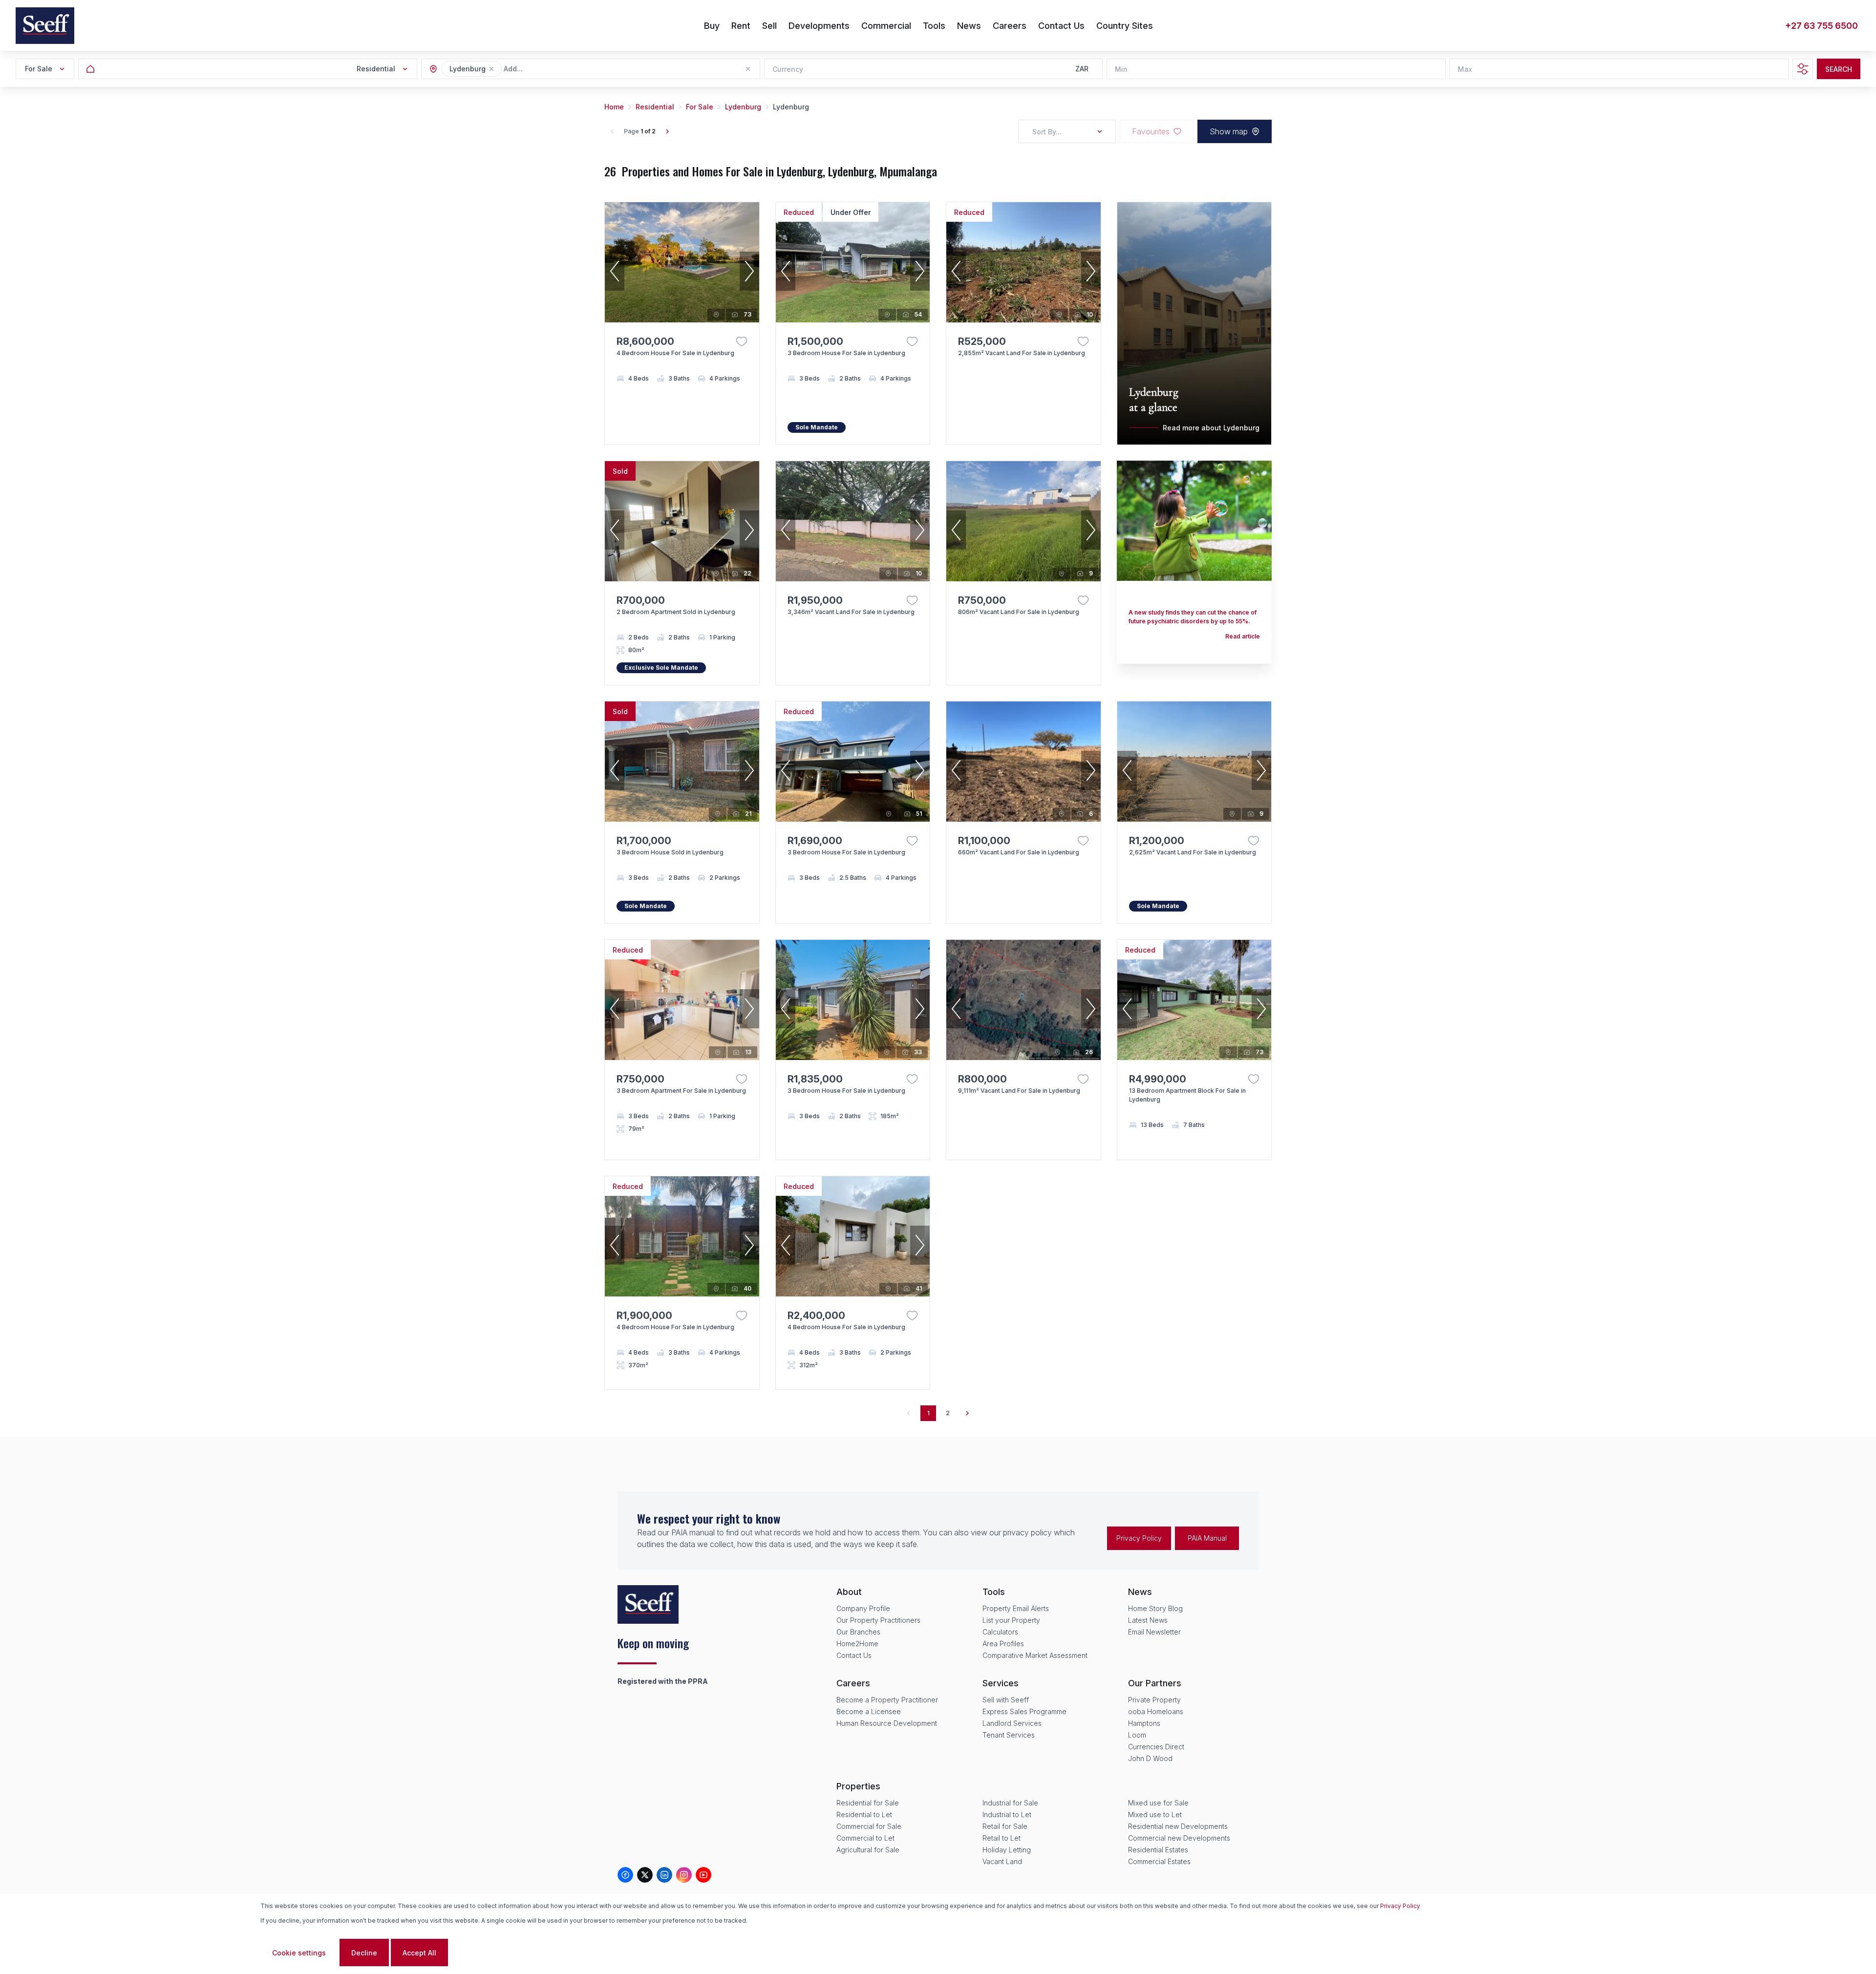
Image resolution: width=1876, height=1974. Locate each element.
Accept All (419, 1953)
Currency (788, 69)
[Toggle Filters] (1803, 69)
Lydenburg (743, 107)
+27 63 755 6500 (1822, 26)
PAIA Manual (1207, 1538)
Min (1121, 69)
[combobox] (557, 69)
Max (1465, 69)
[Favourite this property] (742, 341)
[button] (491, 69)
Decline (364, 1953)
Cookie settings (299, 1953)
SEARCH (1839, 69)
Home (614, 107)
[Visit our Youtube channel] (703, 1875)
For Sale (700, 107)
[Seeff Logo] (45, 26)
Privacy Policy (1139, 1538)
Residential (655, 107)
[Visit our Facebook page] (625, 1875)
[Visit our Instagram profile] (684, 1875)
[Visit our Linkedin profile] (664, 1875)
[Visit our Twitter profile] (645, 1875)
